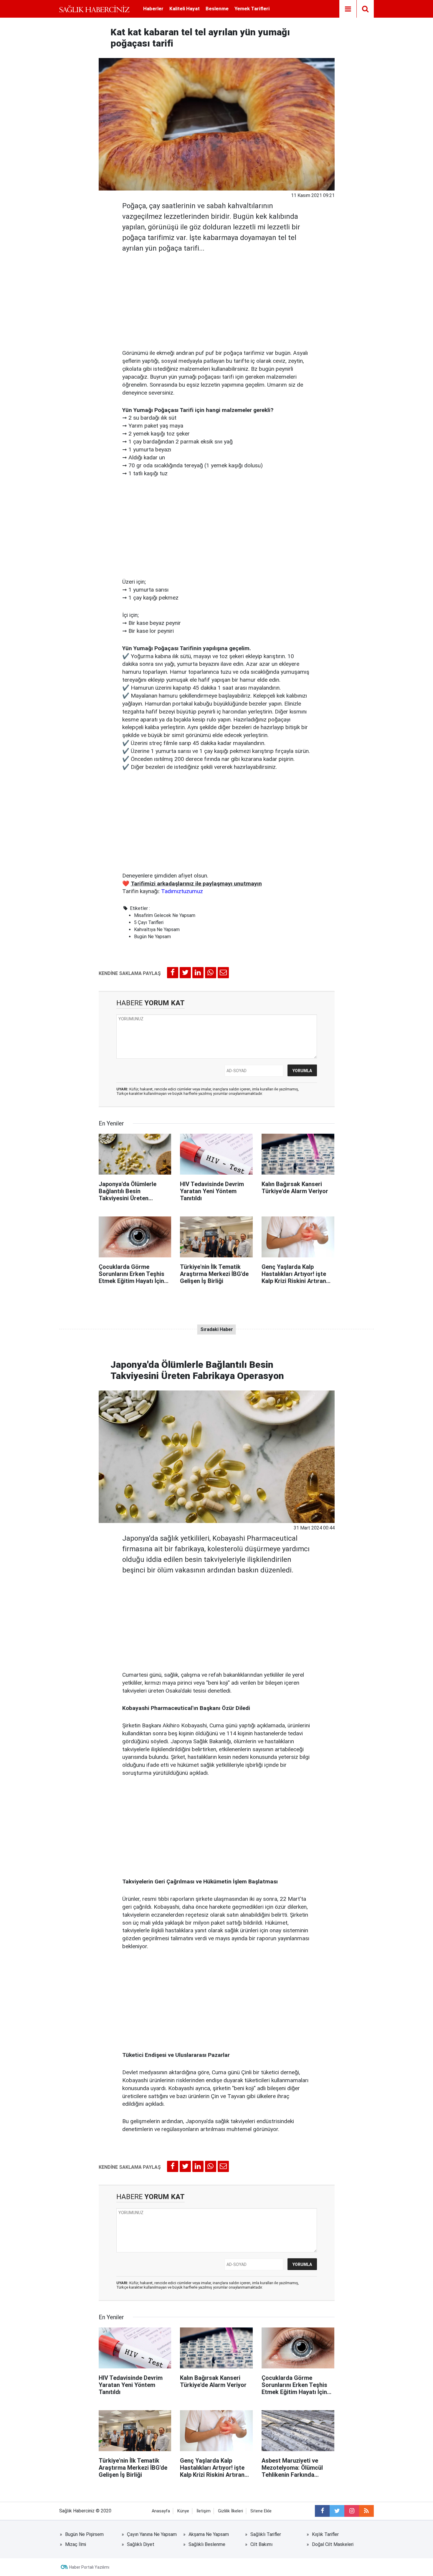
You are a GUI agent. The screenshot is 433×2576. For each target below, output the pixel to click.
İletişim (204, 2511)
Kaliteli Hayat (185, 9)
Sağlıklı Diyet (141, 2544)
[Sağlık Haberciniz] (94, 9)
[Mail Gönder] (223, 973)
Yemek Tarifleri (252, 9)
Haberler (153, 9)
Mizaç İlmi (76, 2544)
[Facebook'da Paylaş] (173, 973)
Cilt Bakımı (261, 2544)
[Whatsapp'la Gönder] (211, 973)
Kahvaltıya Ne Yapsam (157, 929)
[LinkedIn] (198, 973)
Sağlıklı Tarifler (266, 2534)
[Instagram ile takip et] (352, 2511)
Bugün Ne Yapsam (152, 937)
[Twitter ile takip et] (337, 2511)
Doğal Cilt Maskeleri (333, 2544)
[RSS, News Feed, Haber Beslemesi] (366, 2511)
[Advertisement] (217, 299)
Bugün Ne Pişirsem (84, 2534)
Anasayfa (161, 2511)
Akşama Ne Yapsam (209, 2534)
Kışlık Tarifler (325, 2534)
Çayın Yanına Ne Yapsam (152, 2534)
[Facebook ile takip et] (322, 2511)
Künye (183, 2511)
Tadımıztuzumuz (182, 891)
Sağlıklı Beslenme (207, 2544)
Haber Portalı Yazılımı (89, 2567)
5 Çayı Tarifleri (149, 922)
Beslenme (217, 9)
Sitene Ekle (261, 2511)
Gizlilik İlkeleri (230, 2511)
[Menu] (348, 9)
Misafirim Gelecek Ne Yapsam (165, 915)
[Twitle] (185, 973)
